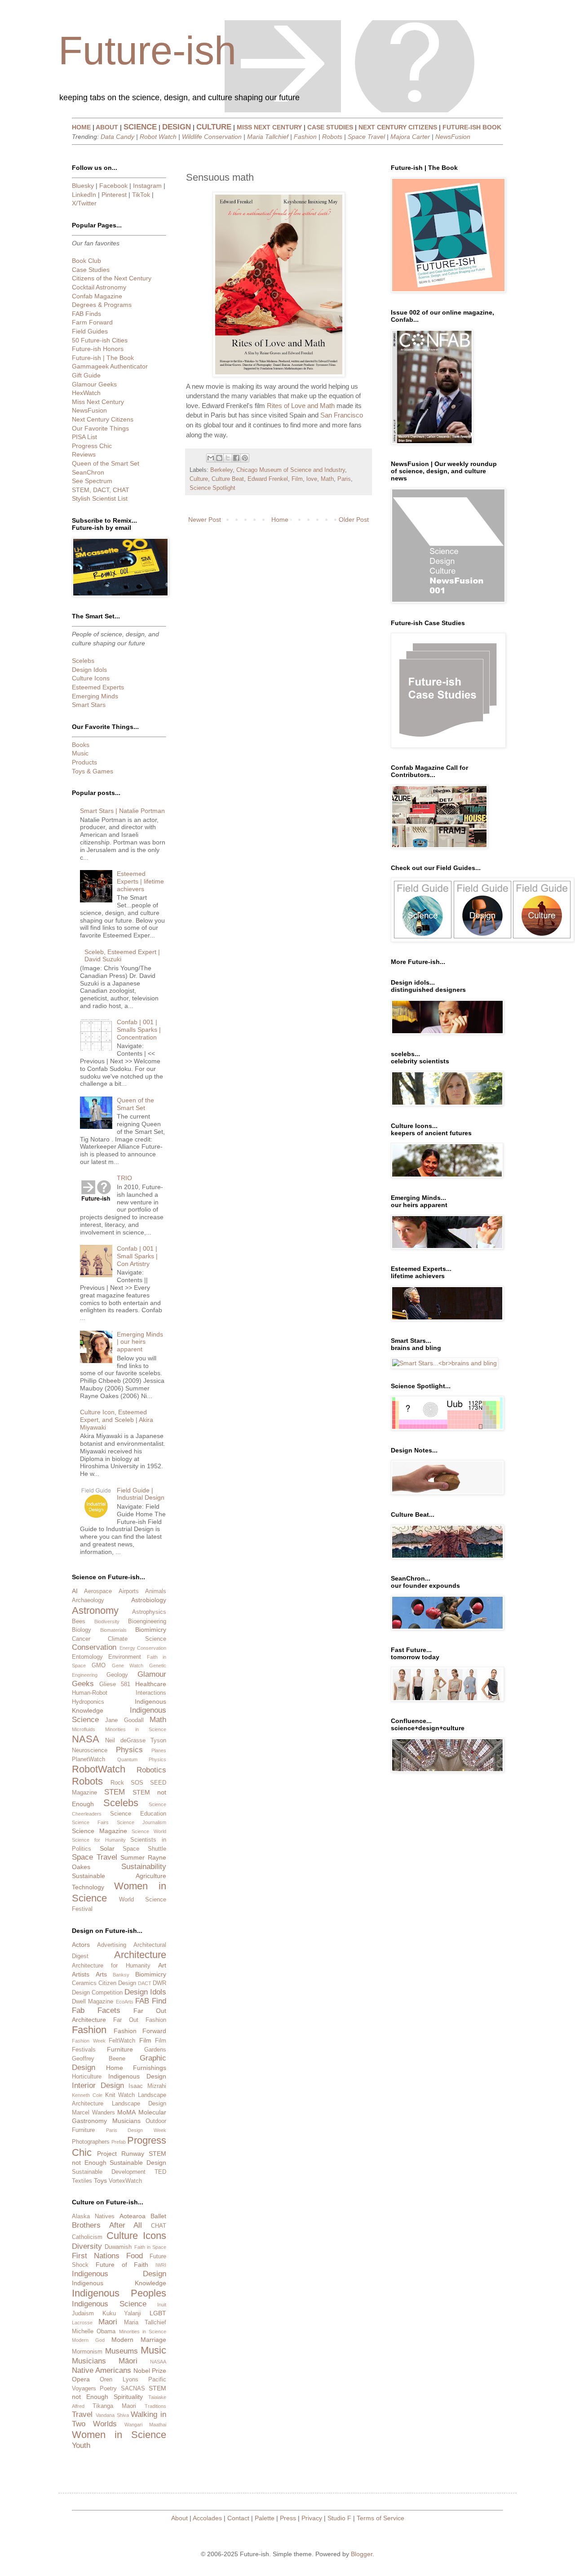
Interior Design (98, 2085)
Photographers (91, 2142)
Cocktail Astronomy (99, 287)
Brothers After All (107, 2225)
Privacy (312, 2518)
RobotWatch (99, 1769)
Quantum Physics (142, 1759)
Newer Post (205, 520)
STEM (115, 1792)
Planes (159, 1750)
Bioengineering (147, 1621)
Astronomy (95, 1610)
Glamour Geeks (94, 384)
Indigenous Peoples (119, 2293)
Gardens (155, 2050)
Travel (82, 2414)
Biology (82, 1630)
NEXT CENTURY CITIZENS (398, 127)
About (179, 2518)
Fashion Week (89, 2041)
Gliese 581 (115, 1684)
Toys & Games (93, 771)
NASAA (158, 2362)
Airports (129, 1591)
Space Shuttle (144, 1849)
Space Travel (366, 137)
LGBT (158, 2313)
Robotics (151, 1770)
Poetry (108, 2389)
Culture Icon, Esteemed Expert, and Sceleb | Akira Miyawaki (117, 1420)
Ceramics (84, 1983)
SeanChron (88, 472)
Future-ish (147, 51)
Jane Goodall (124, 1720)
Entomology (87, 1657)
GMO (99, 1666)
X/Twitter (84, 203)
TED (160, 2172)
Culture (199, 479)
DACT (145, 1983)
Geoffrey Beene (99, 2059)
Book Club (86, 261)
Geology (117, 1675)
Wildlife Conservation (212, 137)
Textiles (82, 2181)
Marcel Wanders (93, 2113)
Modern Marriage (139, 2340)
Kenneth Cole (87, 2095)
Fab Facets (96, 2010)
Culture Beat (228, 479)
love (312, 479)
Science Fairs (90, 1822)
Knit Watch (120, 2095)
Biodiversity (107, 1621)
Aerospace (98, 1591)
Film (297, 479)
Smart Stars (89, 705)
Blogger (362, 2554)
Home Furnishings (136, 2068)
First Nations (96, 2256)
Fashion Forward (140, 2031)
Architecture (140, 1955)
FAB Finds (86, 314)
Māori (128, 2361)
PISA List (84, 437)
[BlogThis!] (219, 458)
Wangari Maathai (145, 2425)
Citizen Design (117, 1983)
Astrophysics (149, 1612)
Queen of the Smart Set (106, 463)
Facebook (113, 186)
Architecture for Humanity (111, 1966)
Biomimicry (151, 1630)
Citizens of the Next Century (112, 278)
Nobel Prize (150, 2371)
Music (80, 753)
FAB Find (151, 2001)
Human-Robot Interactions (119, 1693)
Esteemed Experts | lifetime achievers (140, 881)
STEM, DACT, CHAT (101, 490)
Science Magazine (100, 1831)
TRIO (124, 1178)
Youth (81, 2445)
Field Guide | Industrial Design (141, 1494)
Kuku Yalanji (122, 2314)
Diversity (87, 2246)
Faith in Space (150, 2247)
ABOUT (107, 127)
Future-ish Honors (98, 349)
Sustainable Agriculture (119, 1876)
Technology (88, 1887)
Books (81, 745)
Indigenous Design (137, 2076)
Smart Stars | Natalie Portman (122, 811)
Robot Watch (158, 137)
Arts (101, 1974)
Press (288, 2518)
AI (75, 1591)
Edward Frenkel (268, 479)
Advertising (112, 1945)
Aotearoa (133, 2216)
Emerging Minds (95, 696)
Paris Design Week (136, 2130)
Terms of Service (380, 2518)
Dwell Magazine (93, 2002)
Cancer (81, 1639)
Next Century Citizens (103, 419)
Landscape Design (139, 2104)
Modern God (88, 2340)
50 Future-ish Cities (100, 340)
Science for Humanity (99, 1840)
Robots (332, 137)
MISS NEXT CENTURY (269, 127)
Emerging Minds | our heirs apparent (140, 1342)
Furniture (120, 2049)
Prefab (119, 2142)
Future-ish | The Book (103, 358)
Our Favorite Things (100, 428)
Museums (122, 2351)
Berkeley (221, 470)
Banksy (121, 1975)
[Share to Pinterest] (245, 458)
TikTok (141, 195)
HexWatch (86, 393)
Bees (79, 1621)
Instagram (147, 186)
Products (84, 762)
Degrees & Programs (102, 305)
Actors (81, 1945)
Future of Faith (122, 2265)
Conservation (94, 1647)
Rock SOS (127, 1783)
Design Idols (89, 670)
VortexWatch (125, 2181)
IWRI (161, 2265)
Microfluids (84, 1729)
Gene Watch (128, 1666)
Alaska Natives (93, 2216)
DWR (159, 1983)
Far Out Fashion (140, 2020)
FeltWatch (122, 2041)
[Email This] (211, 458)
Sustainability (144, 1867)
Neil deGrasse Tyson (136, 1741)
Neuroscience (90, 1750)
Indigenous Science (109, 2304)
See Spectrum (92, 481)
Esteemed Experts (98, 687)
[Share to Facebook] (236, 458)
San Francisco (342, 415)
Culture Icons (91, 678)
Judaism (83, 2314)
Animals (156, 1591)
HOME (81, 127)
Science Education (138, 1814)
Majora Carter (410, 137)
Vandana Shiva (112, 2415)
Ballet (158, 2216)
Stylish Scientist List (100, 498)
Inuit (162, 2305)
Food (135, 2256)
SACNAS (133, 2389)
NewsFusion (453, 137)
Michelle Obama (94, 2332)
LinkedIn (84, 195)
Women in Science (119, 2435)
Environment (125, 1657)
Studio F (339, 2518)
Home (280, 520)
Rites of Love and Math (301, 406)
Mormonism (87, 2352)
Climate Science (137, 1639)
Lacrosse (82, 2323)
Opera (81, 2379)
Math (327, 479)
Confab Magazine (97, 296)
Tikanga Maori (114, 2406)
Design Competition (97, 1993)
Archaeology (88, 1600)
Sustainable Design (138, 2163)
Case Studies (91, 270)
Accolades (207, 2518)
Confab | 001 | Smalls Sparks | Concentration (139, 1030)
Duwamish (118, 2247)
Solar (107, 1848)
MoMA (126, 2112)
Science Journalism (142, 1822)
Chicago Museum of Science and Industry (291, 470)
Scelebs (83, 661)
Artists (81, 1974)
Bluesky (83, 186)
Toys (100, 2181)
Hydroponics (88, 1702)
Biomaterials (113, 1630)
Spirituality (128, 2397)
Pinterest (114, 195)
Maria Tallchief (268, 137)
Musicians (126, 2121)
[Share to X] (228, 458)
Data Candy (117, 137)
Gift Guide (86, 375)
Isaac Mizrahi (147, 2086)
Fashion (305, 137)
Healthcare (151, 1684)
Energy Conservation (143, 1648)
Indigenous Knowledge (119, 2283)
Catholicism (87, 2237)
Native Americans (102, 2370)
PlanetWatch (88, 1759)
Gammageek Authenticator (110, 366)
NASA (86, 1739)
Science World (149, 1831)
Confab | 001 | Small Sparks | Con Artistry (137, 1256)
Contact (238, 2518)
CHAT (159, 2226)
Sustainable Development (109, 2172)
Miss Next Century (98, 402)
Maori (108, 2322)
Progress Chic (92, 446)
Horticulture (87, 2077)
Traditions (155, 2406)
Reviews (84, 454)
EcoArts (125, 2002)
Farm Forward (92, 322)
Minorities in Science (136, 1729)
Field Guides (90, 331)
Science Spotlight (212, 488)
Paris (344, 479)
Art (162, 1965)
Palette (265, 2518)
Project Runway (121, 2154)
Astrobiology (149, 1600)
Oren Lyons (119, 2380)
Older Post (354, 520)
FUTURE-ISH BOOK (472, 127)
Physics (129, 1750)
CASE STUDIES (330, 127)
